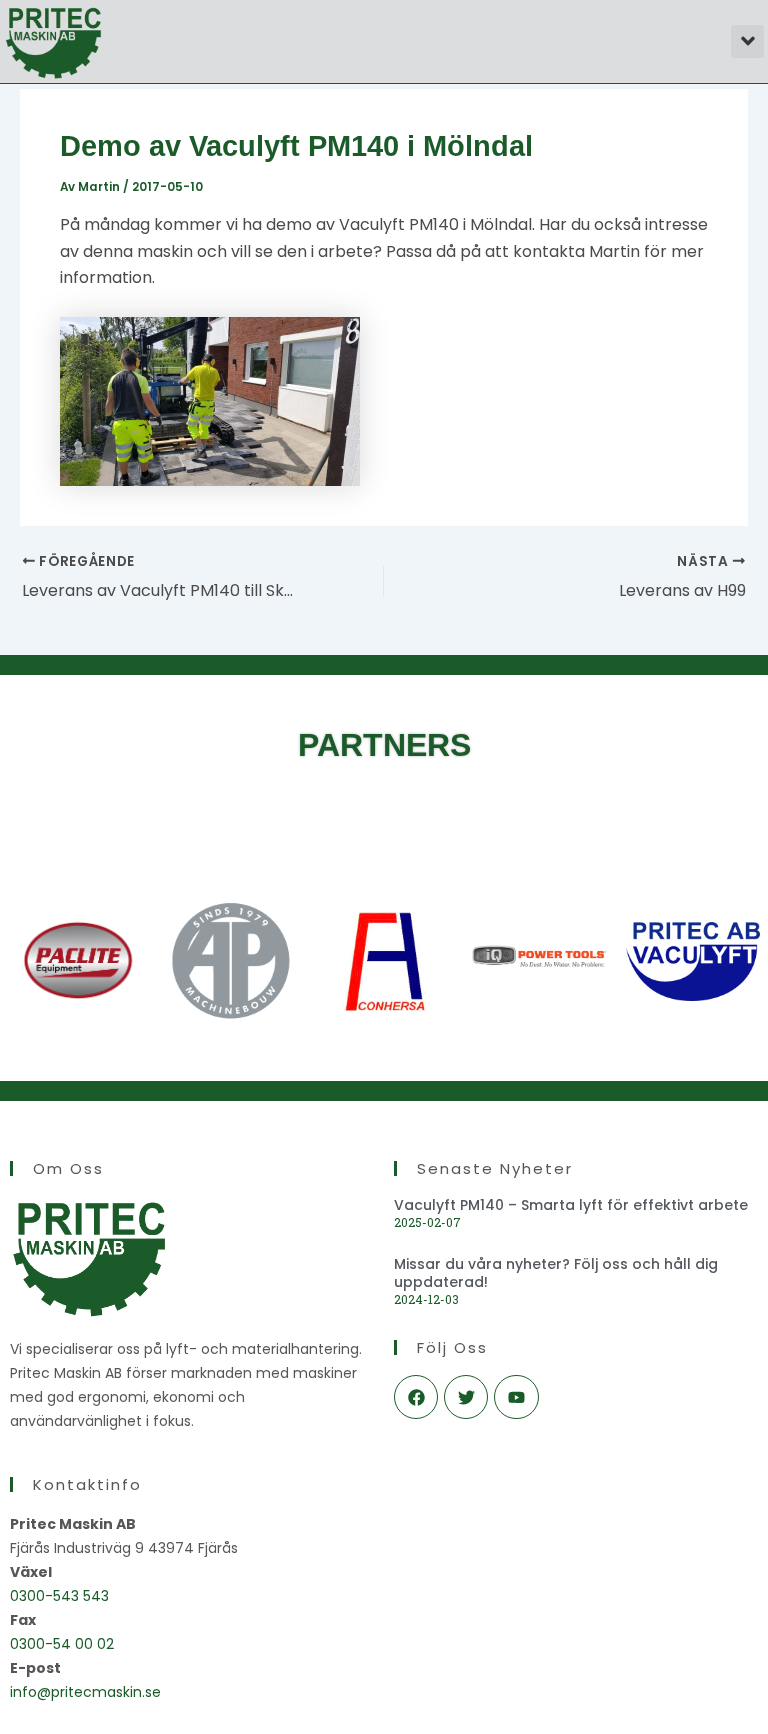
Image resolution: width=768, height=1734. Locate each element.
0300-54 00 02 (62, 1644)
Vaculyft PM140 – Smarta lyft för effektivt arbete (571, 1205)
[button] (747, 41)
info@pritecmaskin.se (85, 1692)
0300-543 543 (59, 1596)
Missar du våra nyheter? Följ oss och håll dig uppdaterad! (556, 1273)
